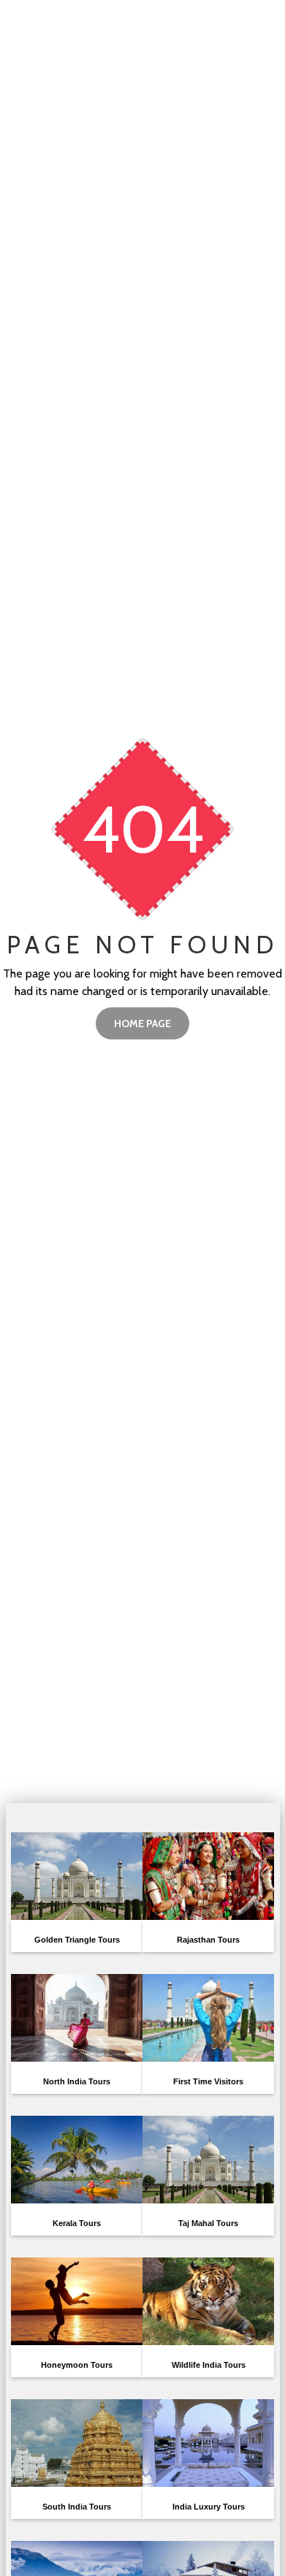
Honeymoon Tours (77, 2365)
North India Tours (77, 2081)
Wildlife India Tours (209, 2365)
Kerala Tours (77, 2223)
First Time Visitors (208, 2081)
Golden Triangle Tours (77, 1940)
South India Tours (77, 2507)
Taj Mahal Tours (208, 2223)
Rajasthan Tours (208, 1940)
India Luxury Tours (209, 2507)
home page (142, 1024)
